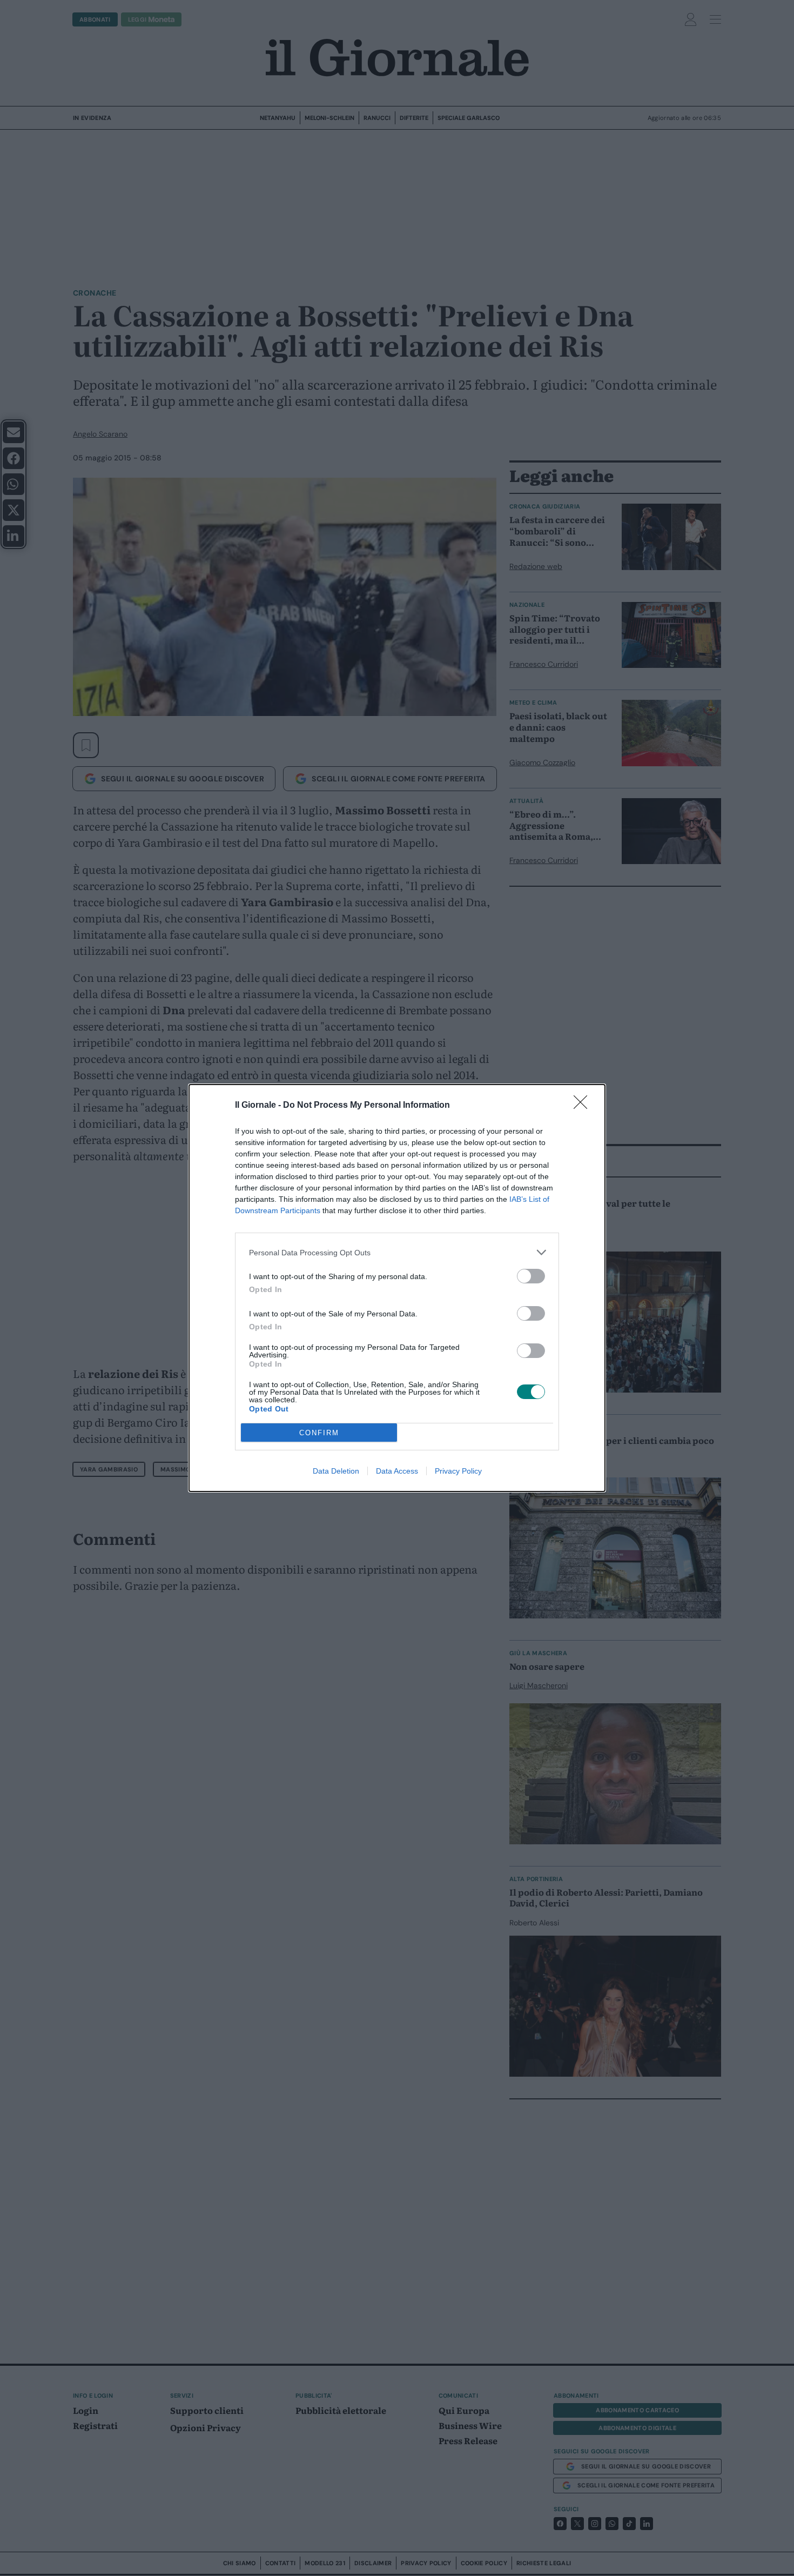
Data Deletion (336, 1471)
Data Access (397, 1471)
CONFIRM (319, 1433)
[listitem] (397, 1252)
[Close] (584, 1106)
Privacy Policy (458, 1471)
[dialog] (397, 1288)
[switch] (531, 1276)
